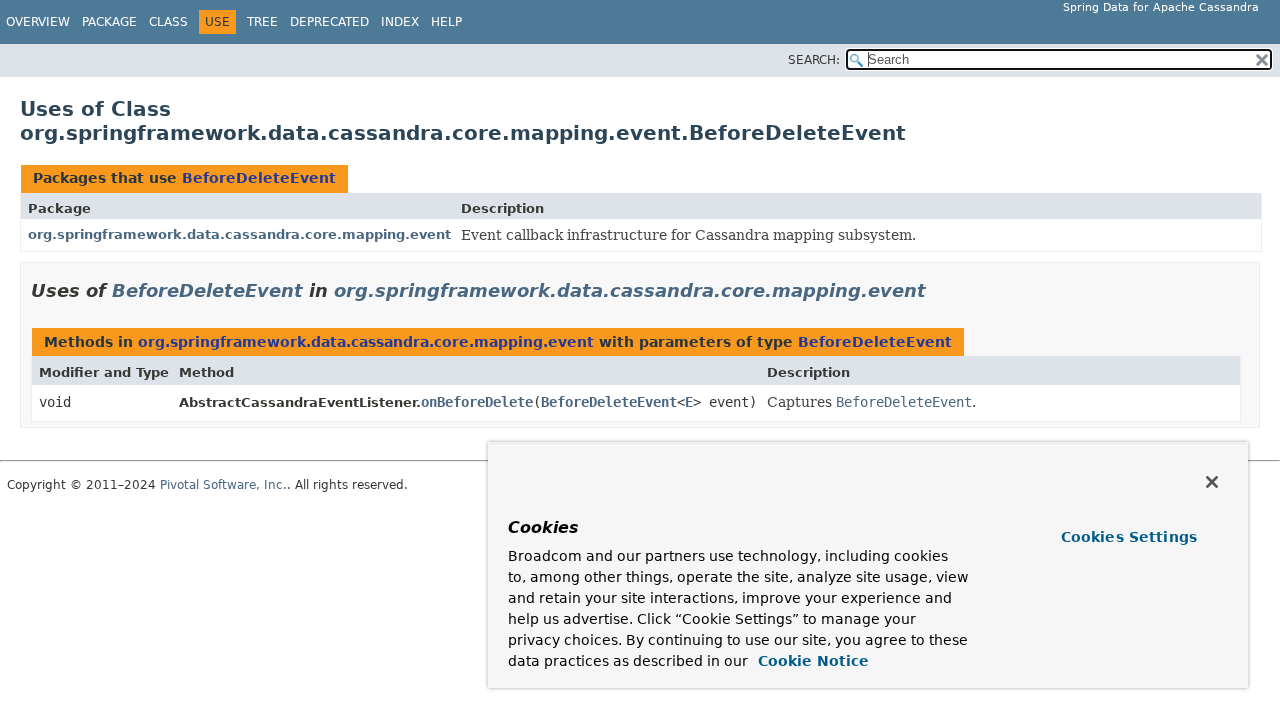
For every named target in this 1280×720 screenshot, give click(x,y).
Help (446, 22)
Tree (262, 22)
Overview (38, 22)
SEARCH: (814, 60)
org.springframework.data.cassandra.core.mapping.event (239, 234)
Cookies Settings (1129, 537)
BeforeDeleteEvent (259, 178)
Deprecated (329, 22)
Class (168, 22)
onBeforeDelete (477, 402)
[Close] (1212, 482)
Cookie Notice (811, 661)
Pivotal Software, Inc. (223, 485)
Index (400, 22)
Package (109, 22)
